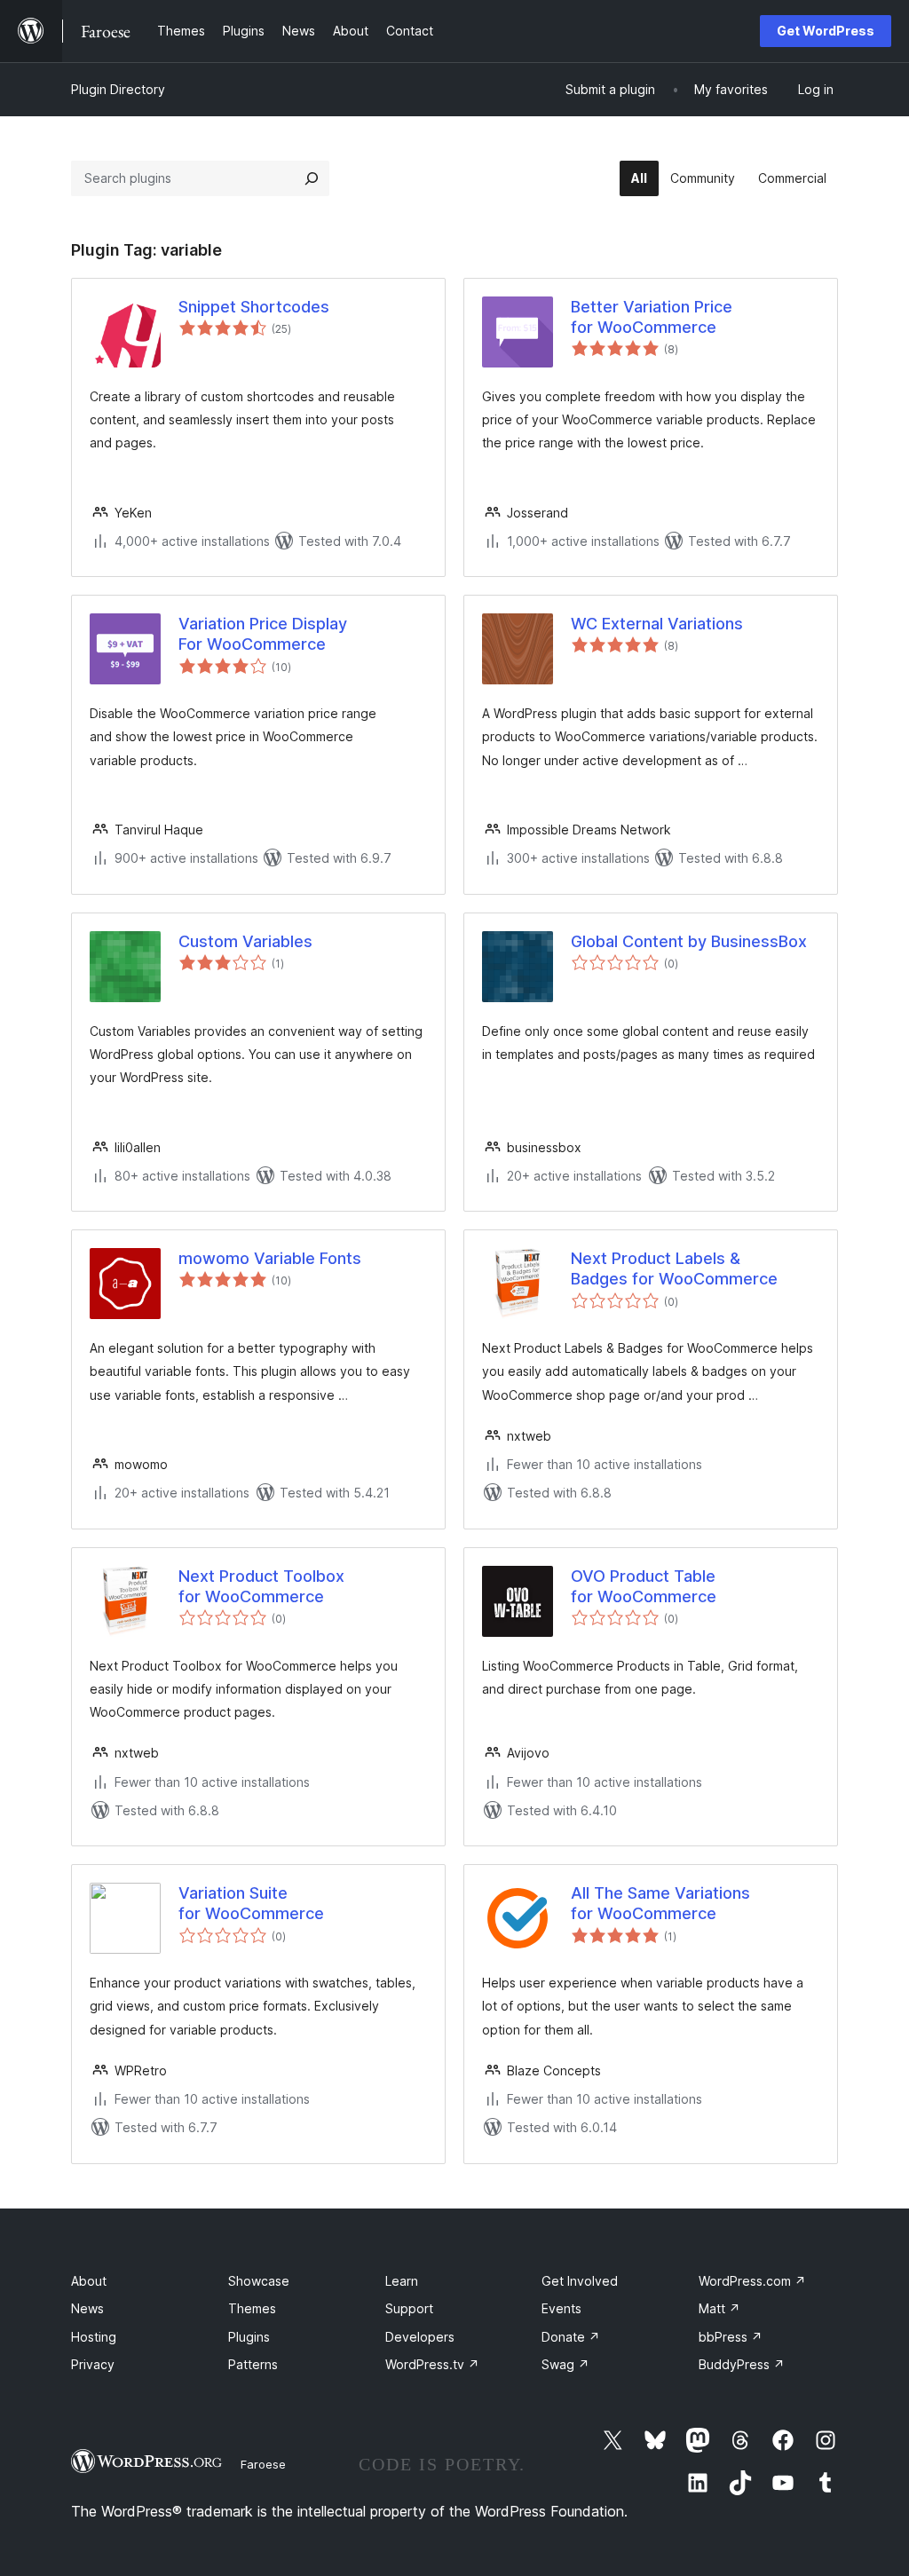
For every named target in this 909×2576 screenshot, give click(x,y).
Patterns (253, 2364)
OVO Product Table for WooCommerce (644, 1586)
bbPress (731, 2337)
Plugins (249, 2337)
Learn (402, 2281)
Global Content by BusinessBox (689, 941)
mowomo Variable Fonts (270, 1258)
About (89, 2281)
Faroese (263, 2464)
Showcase (259, 2281)
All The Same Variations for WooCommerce (660, 1903)
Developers (420, 2337)
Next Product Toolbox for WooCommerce (261, 1586)
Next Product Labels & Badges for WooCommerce (674, 1268)
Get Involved (580, 2281)
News (87, 2308)
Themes (252, 2308)
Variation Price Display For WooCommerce (263, 634)
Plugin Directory (118, 89)
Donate (571, 2337)
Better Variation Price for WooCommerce (652, 317)
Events (561, 2308)
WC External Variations (657, 624)
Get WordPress (826, 31)
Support (409, 2308)
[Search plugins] (312, 178)
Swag (565, 2364)
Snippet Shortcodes (254, 307)
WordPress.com (752, 2281)
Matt (719, 2308)
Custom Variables (245, 941)
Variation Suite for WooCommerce (251, 1903)
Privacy (93, 2364)
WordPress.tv (432, 2364)
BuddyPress (742, 2364)
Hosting (94, 2337)
